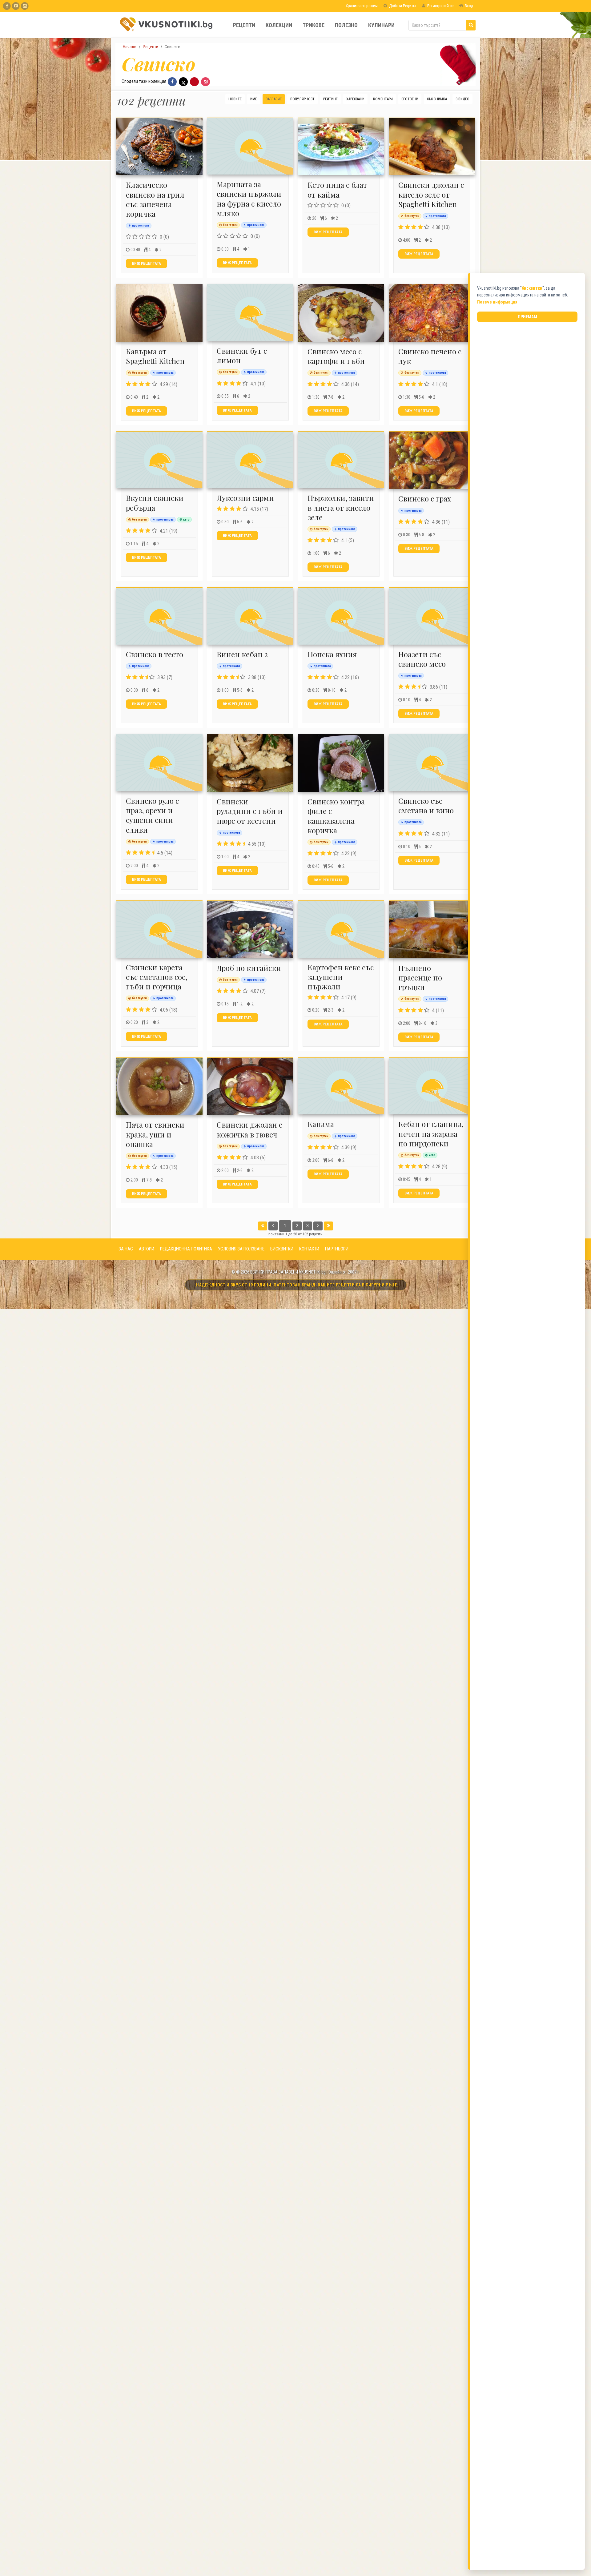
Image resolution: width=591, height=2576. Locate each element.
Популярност (302, 99)
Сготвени (410, 99)
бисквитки (532, 288)
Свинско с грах (425, 498)
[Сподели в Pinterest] (194, 82)
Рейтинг (330, 99)
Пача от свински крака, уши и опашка (155, 1134)
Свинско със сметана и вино (426, 805)
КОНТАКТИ (309, 1249)
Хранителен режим (361, 6)
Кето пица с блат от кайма (337, 189)
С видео (462, 99)
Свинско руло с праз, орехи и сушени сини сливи (152, 815)
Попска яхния (332, 654)
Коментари (383, 99)
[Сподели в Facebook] (172, 82)
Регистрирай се (440, 6)
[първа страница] (263, 1226)
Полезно (346, 25)
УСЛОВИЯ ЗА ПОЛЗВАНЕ (241, 1249)
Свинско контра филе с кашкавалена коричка (336, 816)
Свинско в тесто (155, 654)
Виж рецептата (147, 264)
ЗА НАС (126, 1249)
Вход (468, 6)
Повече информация (497, 302)
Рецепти (244, 25)
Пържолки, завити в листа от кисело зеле (341, 507)
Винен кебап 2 (242, 654)
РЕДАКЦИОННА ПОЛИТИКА (186, 1249)
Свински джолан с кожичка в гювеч (249, 1129)
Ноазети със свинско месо (422, 659)
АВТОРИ (147, 1249)
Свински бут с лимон (242, 355)
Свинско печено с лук (430, 356)
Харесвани (355, 99)
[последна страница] (328, 1226)
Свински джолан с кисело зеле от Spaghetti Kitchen (431, 194)
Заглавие (274, 99)
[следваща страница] (318, 1226)
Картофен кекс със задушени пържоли (341, 977)
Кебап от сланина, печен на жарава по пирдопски (431, 1133)
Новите (235, 99)
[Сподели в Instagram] (205, 82)
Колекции (279, 25)
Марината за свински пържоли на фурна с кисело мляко (249, 199)
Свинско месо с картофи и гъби (336, 356)
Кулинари (381, 25)
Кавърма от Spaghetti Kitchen (155, 356)
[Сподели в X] (183, 82)
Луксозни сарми (245, 498)
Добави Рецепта (402, 6)
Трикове (314, 25)
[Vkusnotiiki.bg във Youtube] (16, 6)
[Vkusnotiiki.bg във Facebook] (7, 6)
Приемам (527, 317)
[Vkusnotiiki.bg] (25, 6)
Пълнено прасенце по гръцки (420, 977)
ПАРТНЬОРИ (337, 1249)
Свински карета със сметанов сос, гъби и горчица (157, 977)
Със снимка (437, 99)
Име (254, 99)
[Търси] (471, 25)
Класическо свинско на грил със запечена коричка (155, 199)
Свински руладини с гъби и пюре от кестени (250, 811)
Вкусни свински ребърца (155, 503)
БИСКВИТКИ (282, 1249)
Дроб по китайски (249, 968)
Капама (321, 1124)
